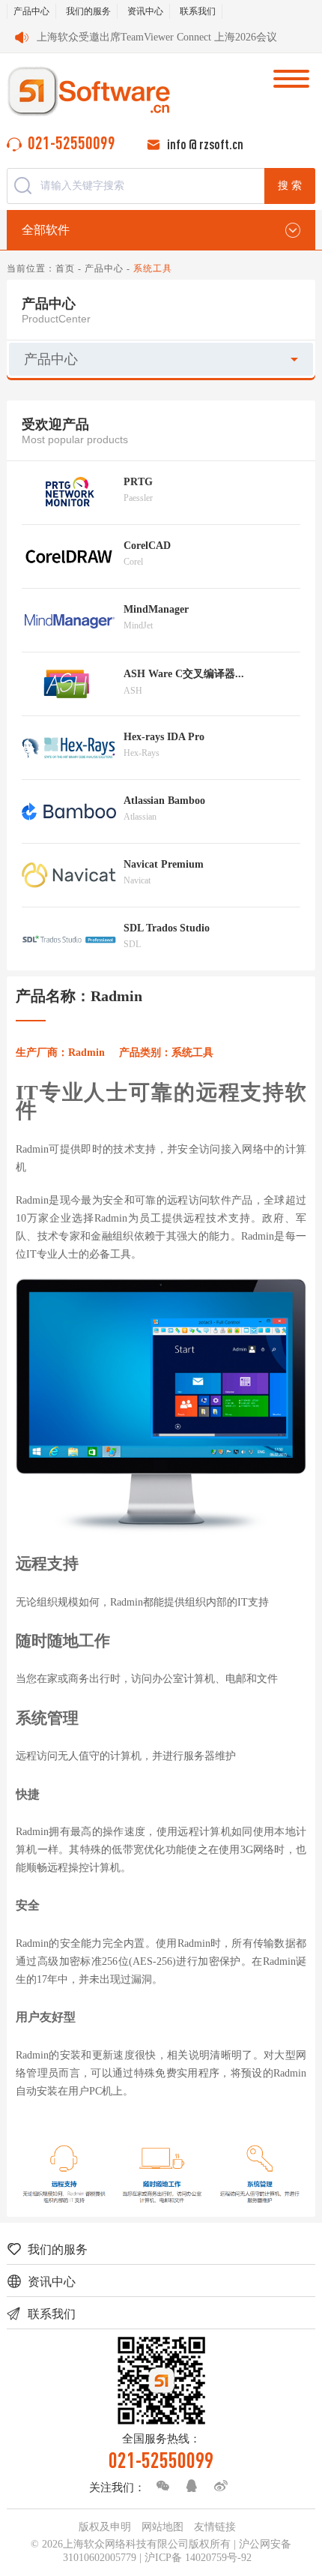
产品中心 (31, 11)
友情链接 (215, 2527)
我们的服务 (88, 11)
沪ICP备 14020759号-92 (198, 2558)
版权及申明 (105, 2527)
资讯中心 (145, 11)
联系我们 (198, 11)
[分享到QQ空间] (188, 2486)
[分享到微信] (159, 2486)
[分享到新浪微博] (217, 2486)
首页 (65, 268)
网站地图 (162, 2527)
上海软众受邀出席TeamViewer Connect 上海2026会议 (157, 37)
